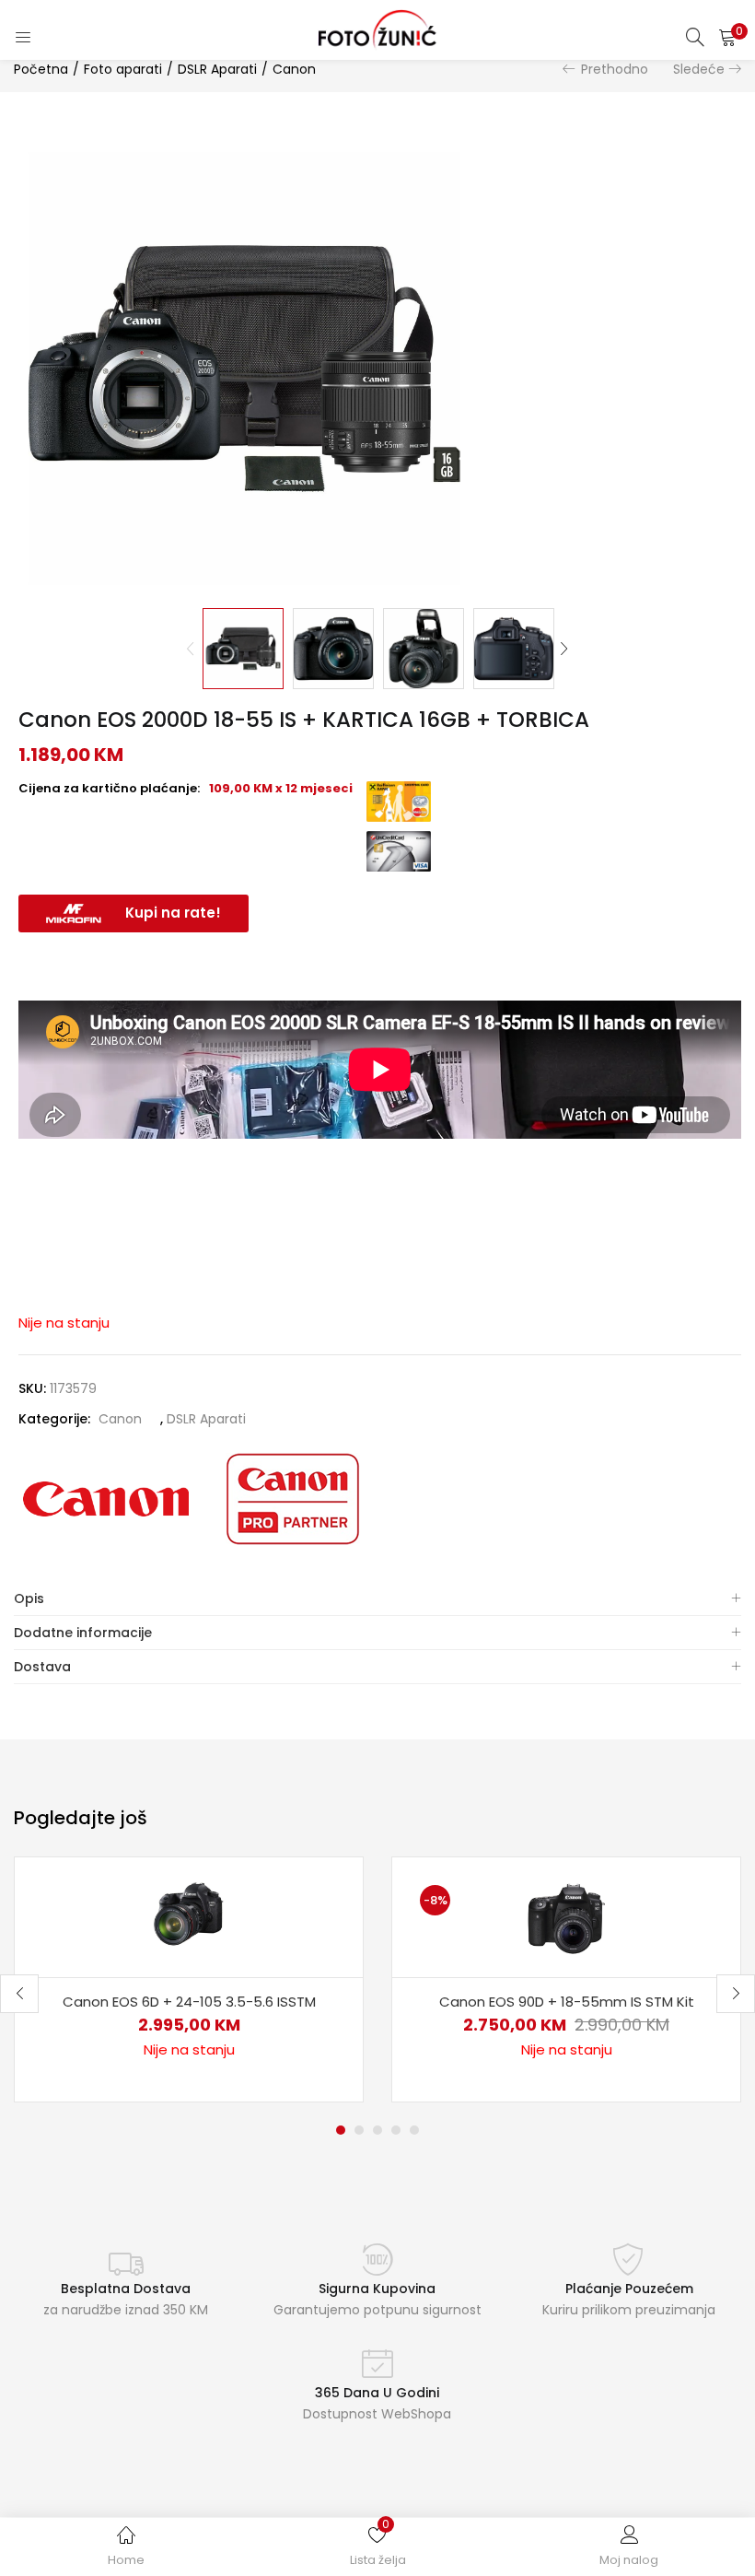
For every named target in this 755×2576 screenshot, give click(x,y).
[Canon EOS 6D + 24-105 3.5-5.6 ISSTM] (189, 1916)
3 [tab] (377, 2130)
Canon (294, 69)
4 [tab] (396, 2130)
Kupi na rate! (173, 913)
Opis (29, 1598)
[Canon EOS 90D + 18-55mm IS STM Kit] (566, 1916)
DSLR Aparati (217, 69)
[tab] (377, 1599)
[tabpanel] (189, 1979)
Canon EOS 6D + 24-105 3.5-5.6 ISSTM (189, 2002)
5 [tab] (414, 2130)
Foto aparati (123, 69)
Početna (41, 69)
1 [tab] (341, 2130)
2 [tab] (359, 2130)
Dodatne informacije (83, 1633)
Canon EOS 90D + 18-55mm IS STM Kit (567, 2002)
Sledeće (699, 69)
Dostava (42, 1667)
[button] (727, 37)
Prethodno (615, 69)
